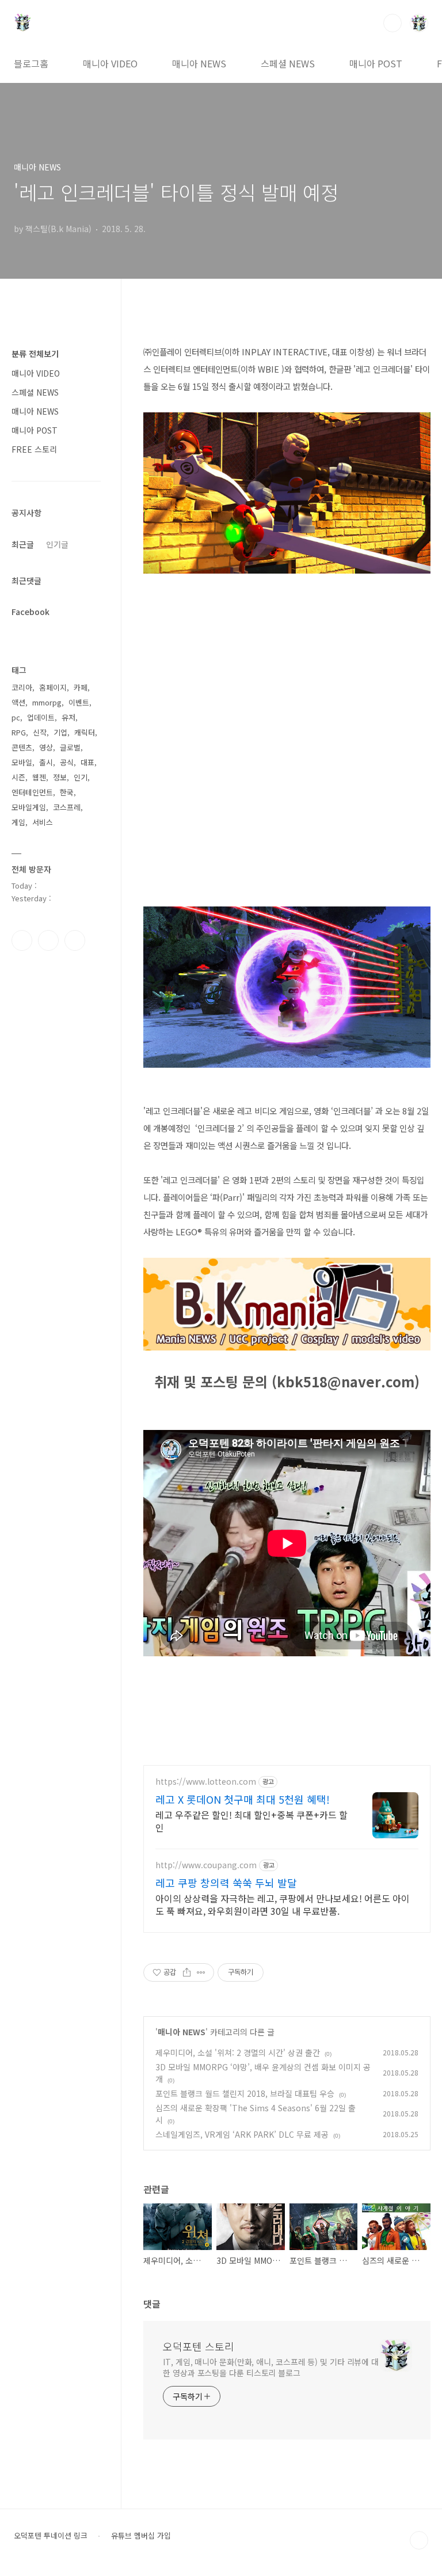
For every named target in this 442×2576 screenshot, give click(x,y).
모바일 (22, 762)
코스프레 (67, 807)
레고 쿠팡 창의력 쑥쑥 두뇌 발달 (226, 1883)
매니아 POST (376, 63)
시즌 (18, 777)
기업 (60, 732)
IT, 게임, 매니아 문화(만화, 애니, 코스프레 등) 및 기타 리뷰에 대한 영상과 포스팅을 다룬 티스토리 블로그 (271, 2367)
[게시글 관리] (201, 1972)
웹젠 (39, 777)
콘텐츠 (22, 747)
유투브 (75, 940)
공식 (67, 762)
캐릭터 (85, 732)
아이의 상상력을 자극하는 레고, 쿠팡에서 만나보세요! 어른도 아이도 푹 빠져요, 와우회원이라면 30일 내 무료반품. (283, 1904)
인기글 (57, 544)
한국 (67, 792)
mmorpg (47, 702)
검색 (393, 23)
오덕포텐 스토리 (199, 2346)
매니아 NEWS (199, 63)
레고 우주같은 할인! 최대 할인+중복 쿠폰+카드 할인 (252, 1821)
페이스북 (22, 940)
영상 (46, 747)
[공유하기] (187, 1972)
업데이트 (41, 717)
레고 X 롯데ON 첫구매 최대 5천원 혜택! (243, 1799)
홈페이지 (53, 687)
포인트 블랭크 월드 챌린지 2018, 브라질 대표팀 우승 (245, 2093)
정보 (60, 777)
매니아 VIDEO (110, 63)
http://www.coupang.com (206, 1865)
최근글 (23, 544)
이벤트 (79, 702)
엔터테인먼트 (32, 792)
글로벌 (70, 747)
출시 (46, 762)
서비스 (43, 822)
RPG (19, 732)
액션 (18, 702)
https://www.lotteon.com (206, 1782)
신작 (40, 732)
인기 (81, 777)
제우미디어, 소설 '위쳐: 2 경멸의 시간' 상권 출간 (238, 2053)
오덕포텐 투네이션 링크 (51, 2536)
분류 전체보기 (35, 354)
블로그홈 (31, 63)
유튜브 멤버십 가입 (141, 2536)
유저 (68, 717)
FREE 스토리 (34, 449)
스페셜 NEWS (288, 63)
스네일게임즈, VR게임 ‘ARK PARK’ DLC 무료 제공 (242, 2134)
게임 (18, 822)
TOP (419, 2540)
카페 (81, 687)
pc (16, 717)
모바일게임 (29, 807)
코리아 (22, 687)
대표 (87, 762)
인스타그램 (48, 940)
